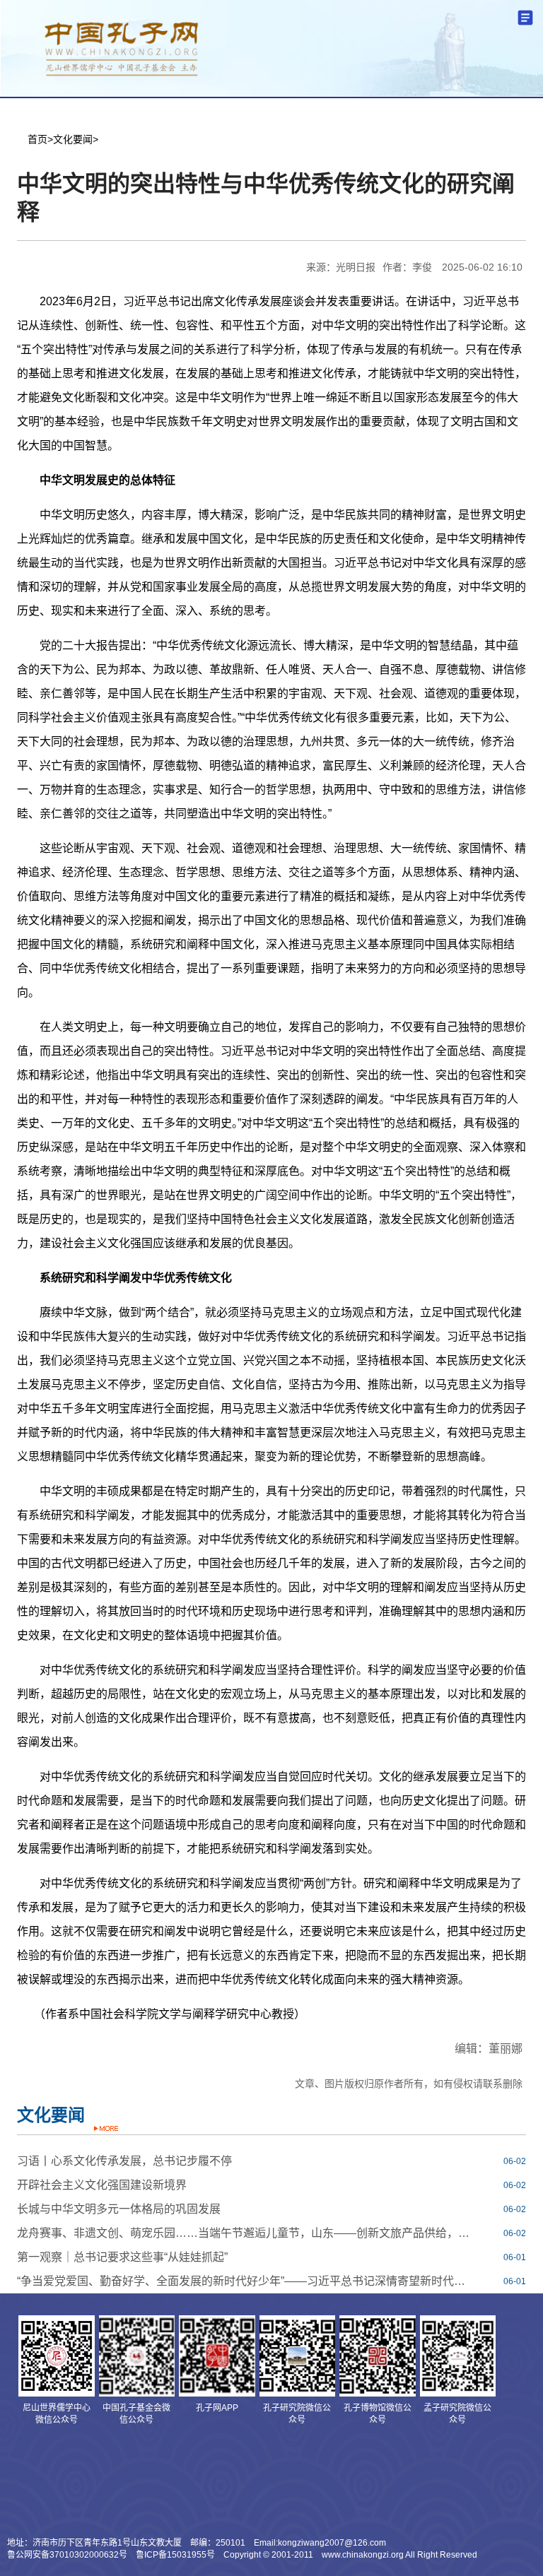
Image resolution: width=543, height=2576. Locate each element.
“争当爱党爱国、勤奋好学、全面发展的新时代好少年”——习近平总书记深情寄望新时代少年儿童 (246, 2281)
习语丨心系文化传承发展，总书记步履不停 (124, 2161)
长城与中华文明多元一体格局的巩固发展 (119, 2209)
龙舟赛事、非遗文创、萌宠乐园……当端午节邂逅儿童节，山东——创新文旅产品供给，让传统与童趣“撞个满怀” (246, 2233)
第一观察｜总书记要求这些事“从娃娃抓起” (122, 2257)
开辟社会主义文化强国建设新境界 (102, 2185)
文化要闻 (73, 139)
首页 (37, 139)
